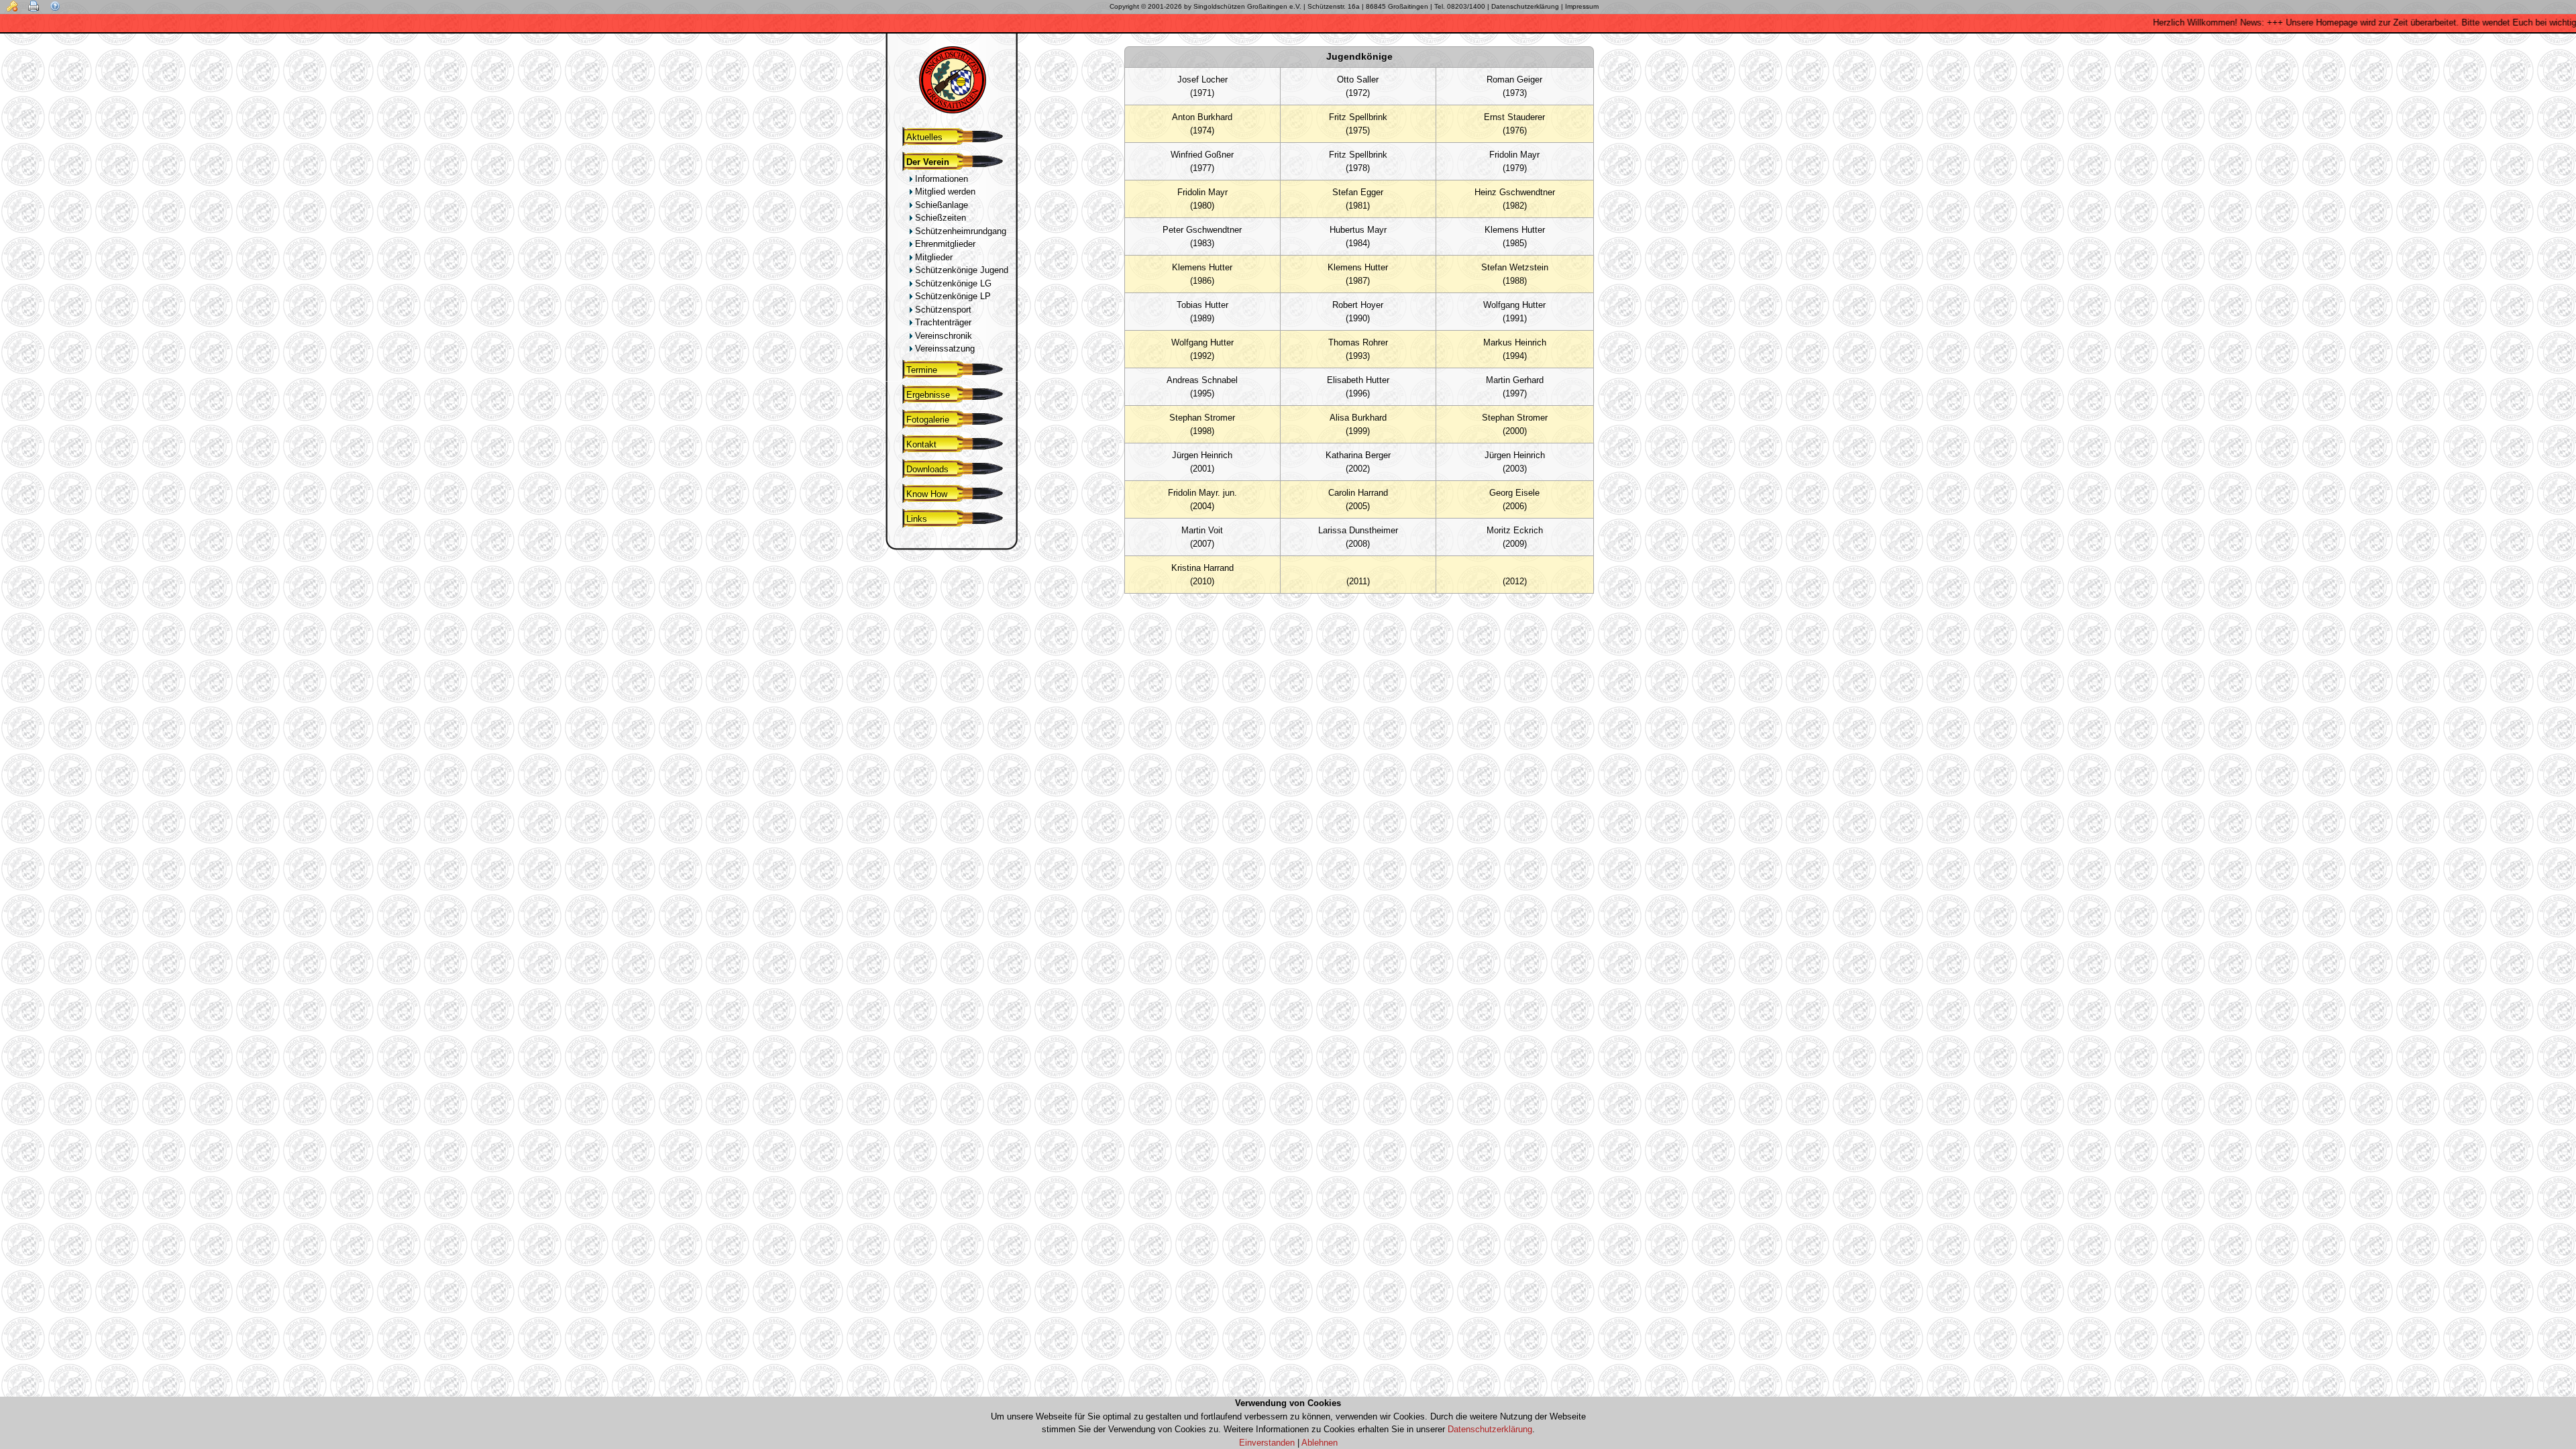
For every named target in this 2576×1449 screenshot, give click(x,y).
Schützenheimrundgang (959, 231)
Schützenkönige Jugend (960, 270)
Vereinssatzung (944, 348)
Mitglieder (932, 257)
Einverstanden (1267, 1443)
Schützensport (942, 310)
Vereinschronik (942, 336)
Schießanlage (940, 205)
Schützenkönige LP (952, 296)
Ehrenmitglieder (944, 244)
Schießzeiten (939, 218)
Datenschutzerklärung (1490, 1429)
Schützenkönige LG (952, 283)
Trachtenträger (942, 322)
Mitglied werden (944, 192)
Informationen (940, 179)
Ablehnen (1320, 1443)
